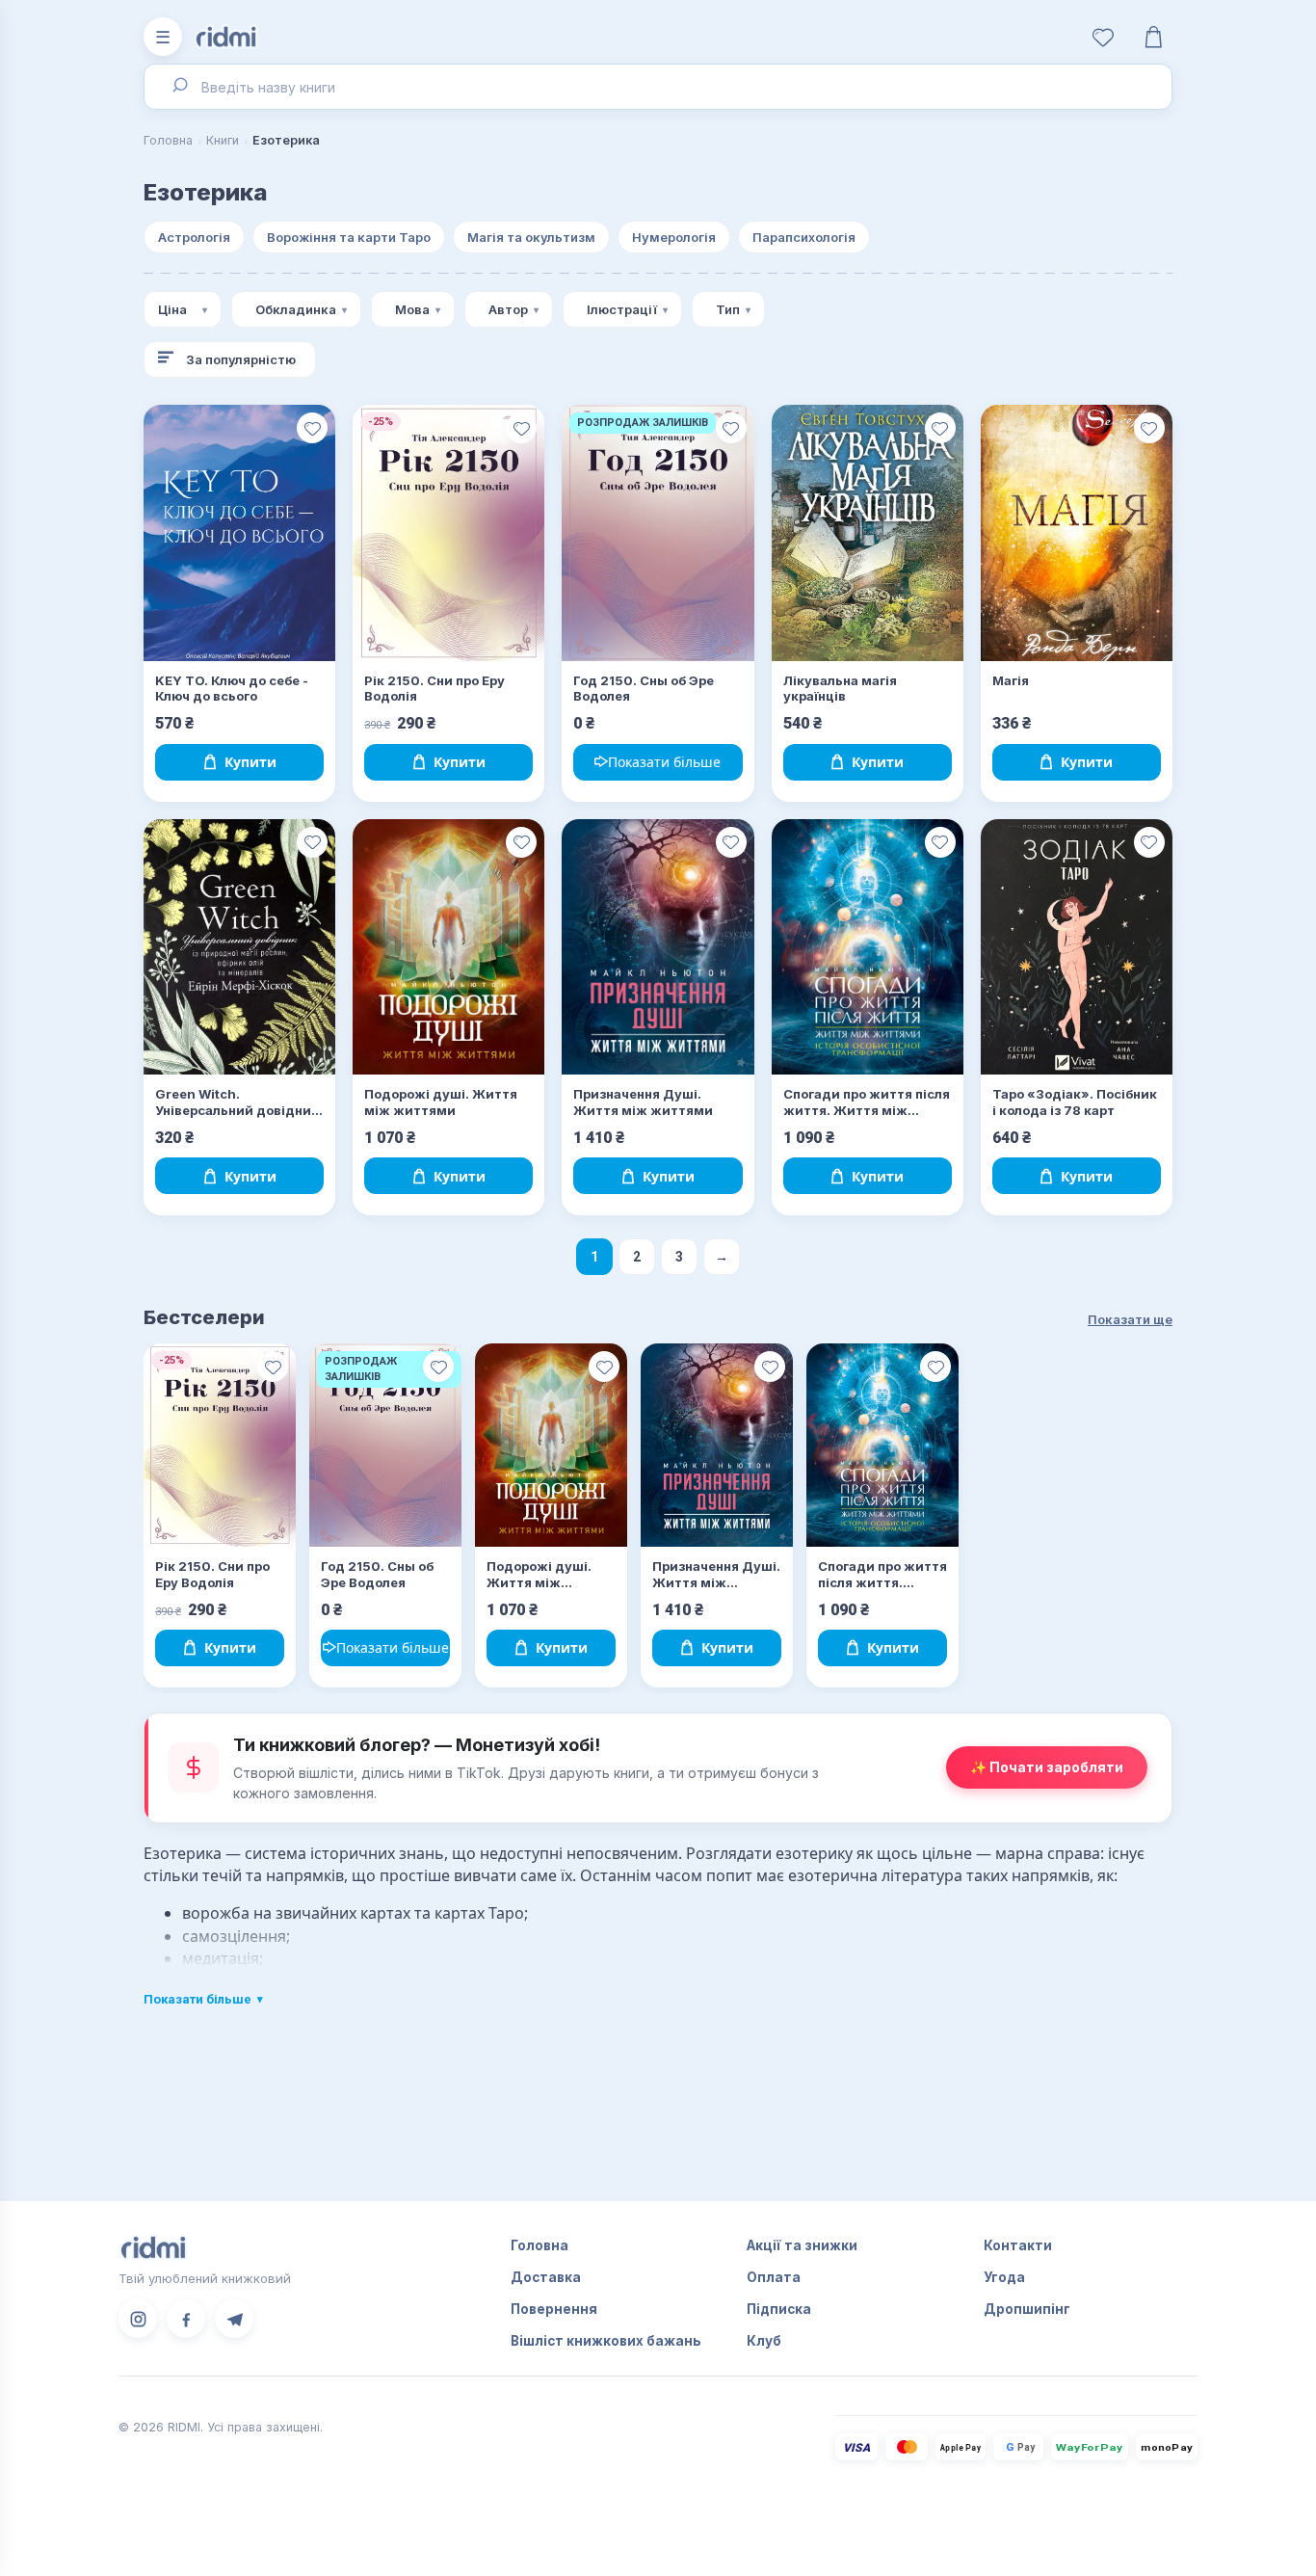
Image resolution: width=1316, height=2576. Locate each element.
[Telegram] (234, 2319)
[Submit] (179, 87)
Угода (1004, 2277)
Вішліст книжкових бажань (606, 2341)
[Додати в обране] (312, 428)
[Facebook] (186, 2319)
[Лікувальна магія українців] (868, 533)
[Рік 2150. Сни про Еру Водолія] (448, 533)
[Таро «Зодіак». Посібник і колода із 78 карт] (1077, 947)
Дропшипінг (1027, 2309)
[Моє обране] (1103, 37)
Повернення (554, 2309)
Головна (168, 140)
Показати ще (1130, 1319)
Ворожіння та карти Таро (349, 237)
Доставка (546, 2277)
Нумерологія (674, 237)
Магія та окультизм (531, 237)
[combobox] (658, 87)
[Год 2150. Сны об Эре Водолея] (658, 533)
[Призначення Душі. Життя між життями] (658, 947)
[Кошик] (1153, 37)
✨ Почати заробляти (1047, 1767)
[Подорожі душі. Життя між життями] (448, 947)
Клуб (764, 2341)
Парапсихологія (804, 237)
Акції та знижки (802, 2245)
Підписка (779, 2309)
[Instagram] (138, 2319)
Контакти (1018, 2245)
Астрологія (194, 237)
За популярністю (241, 359)
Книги (223, 140)
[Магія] (1077, 533)
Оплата (774, 2277)
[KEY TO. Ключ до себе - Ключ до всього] (239, 533)
